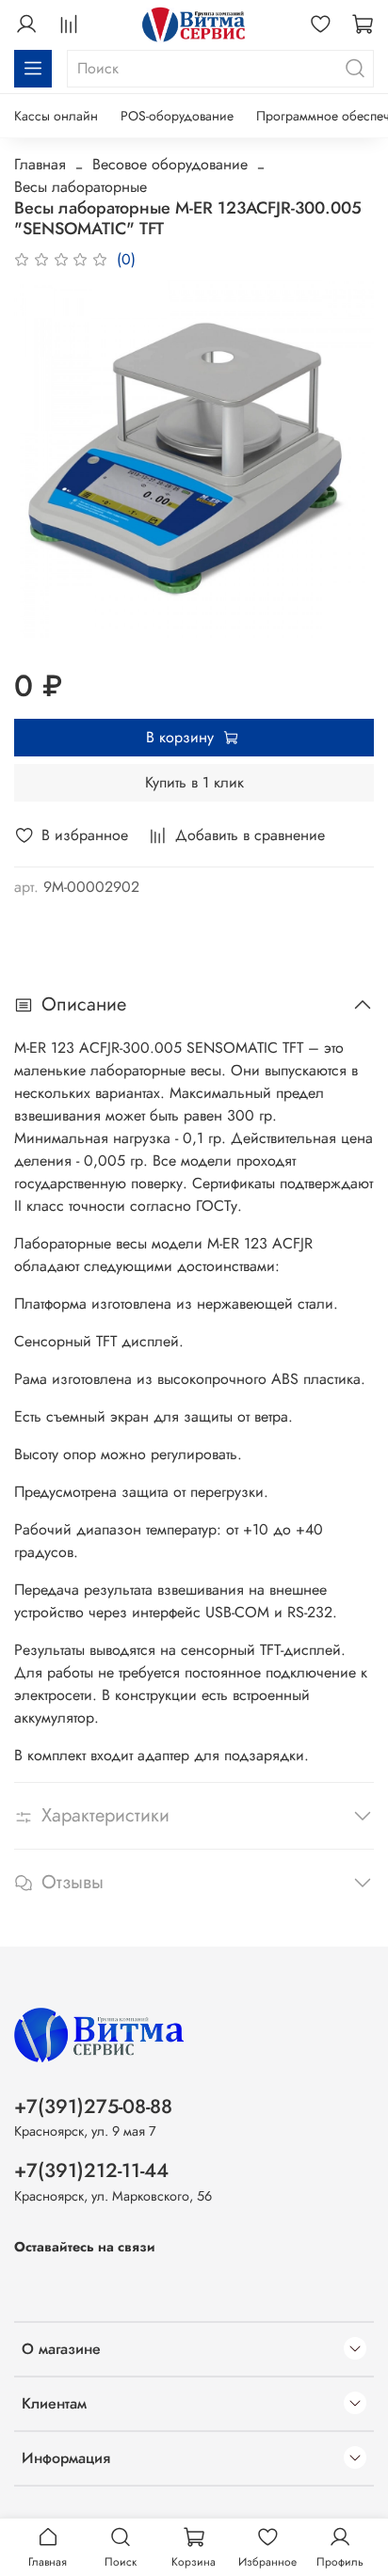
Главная (40, 164)
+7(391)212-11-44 (91, 2171)
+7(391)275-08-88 (93, 2107)
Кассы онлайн (56, 116)
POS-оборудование (177, 116)
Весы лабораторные (81, 187)
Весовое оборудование (170, 164)
